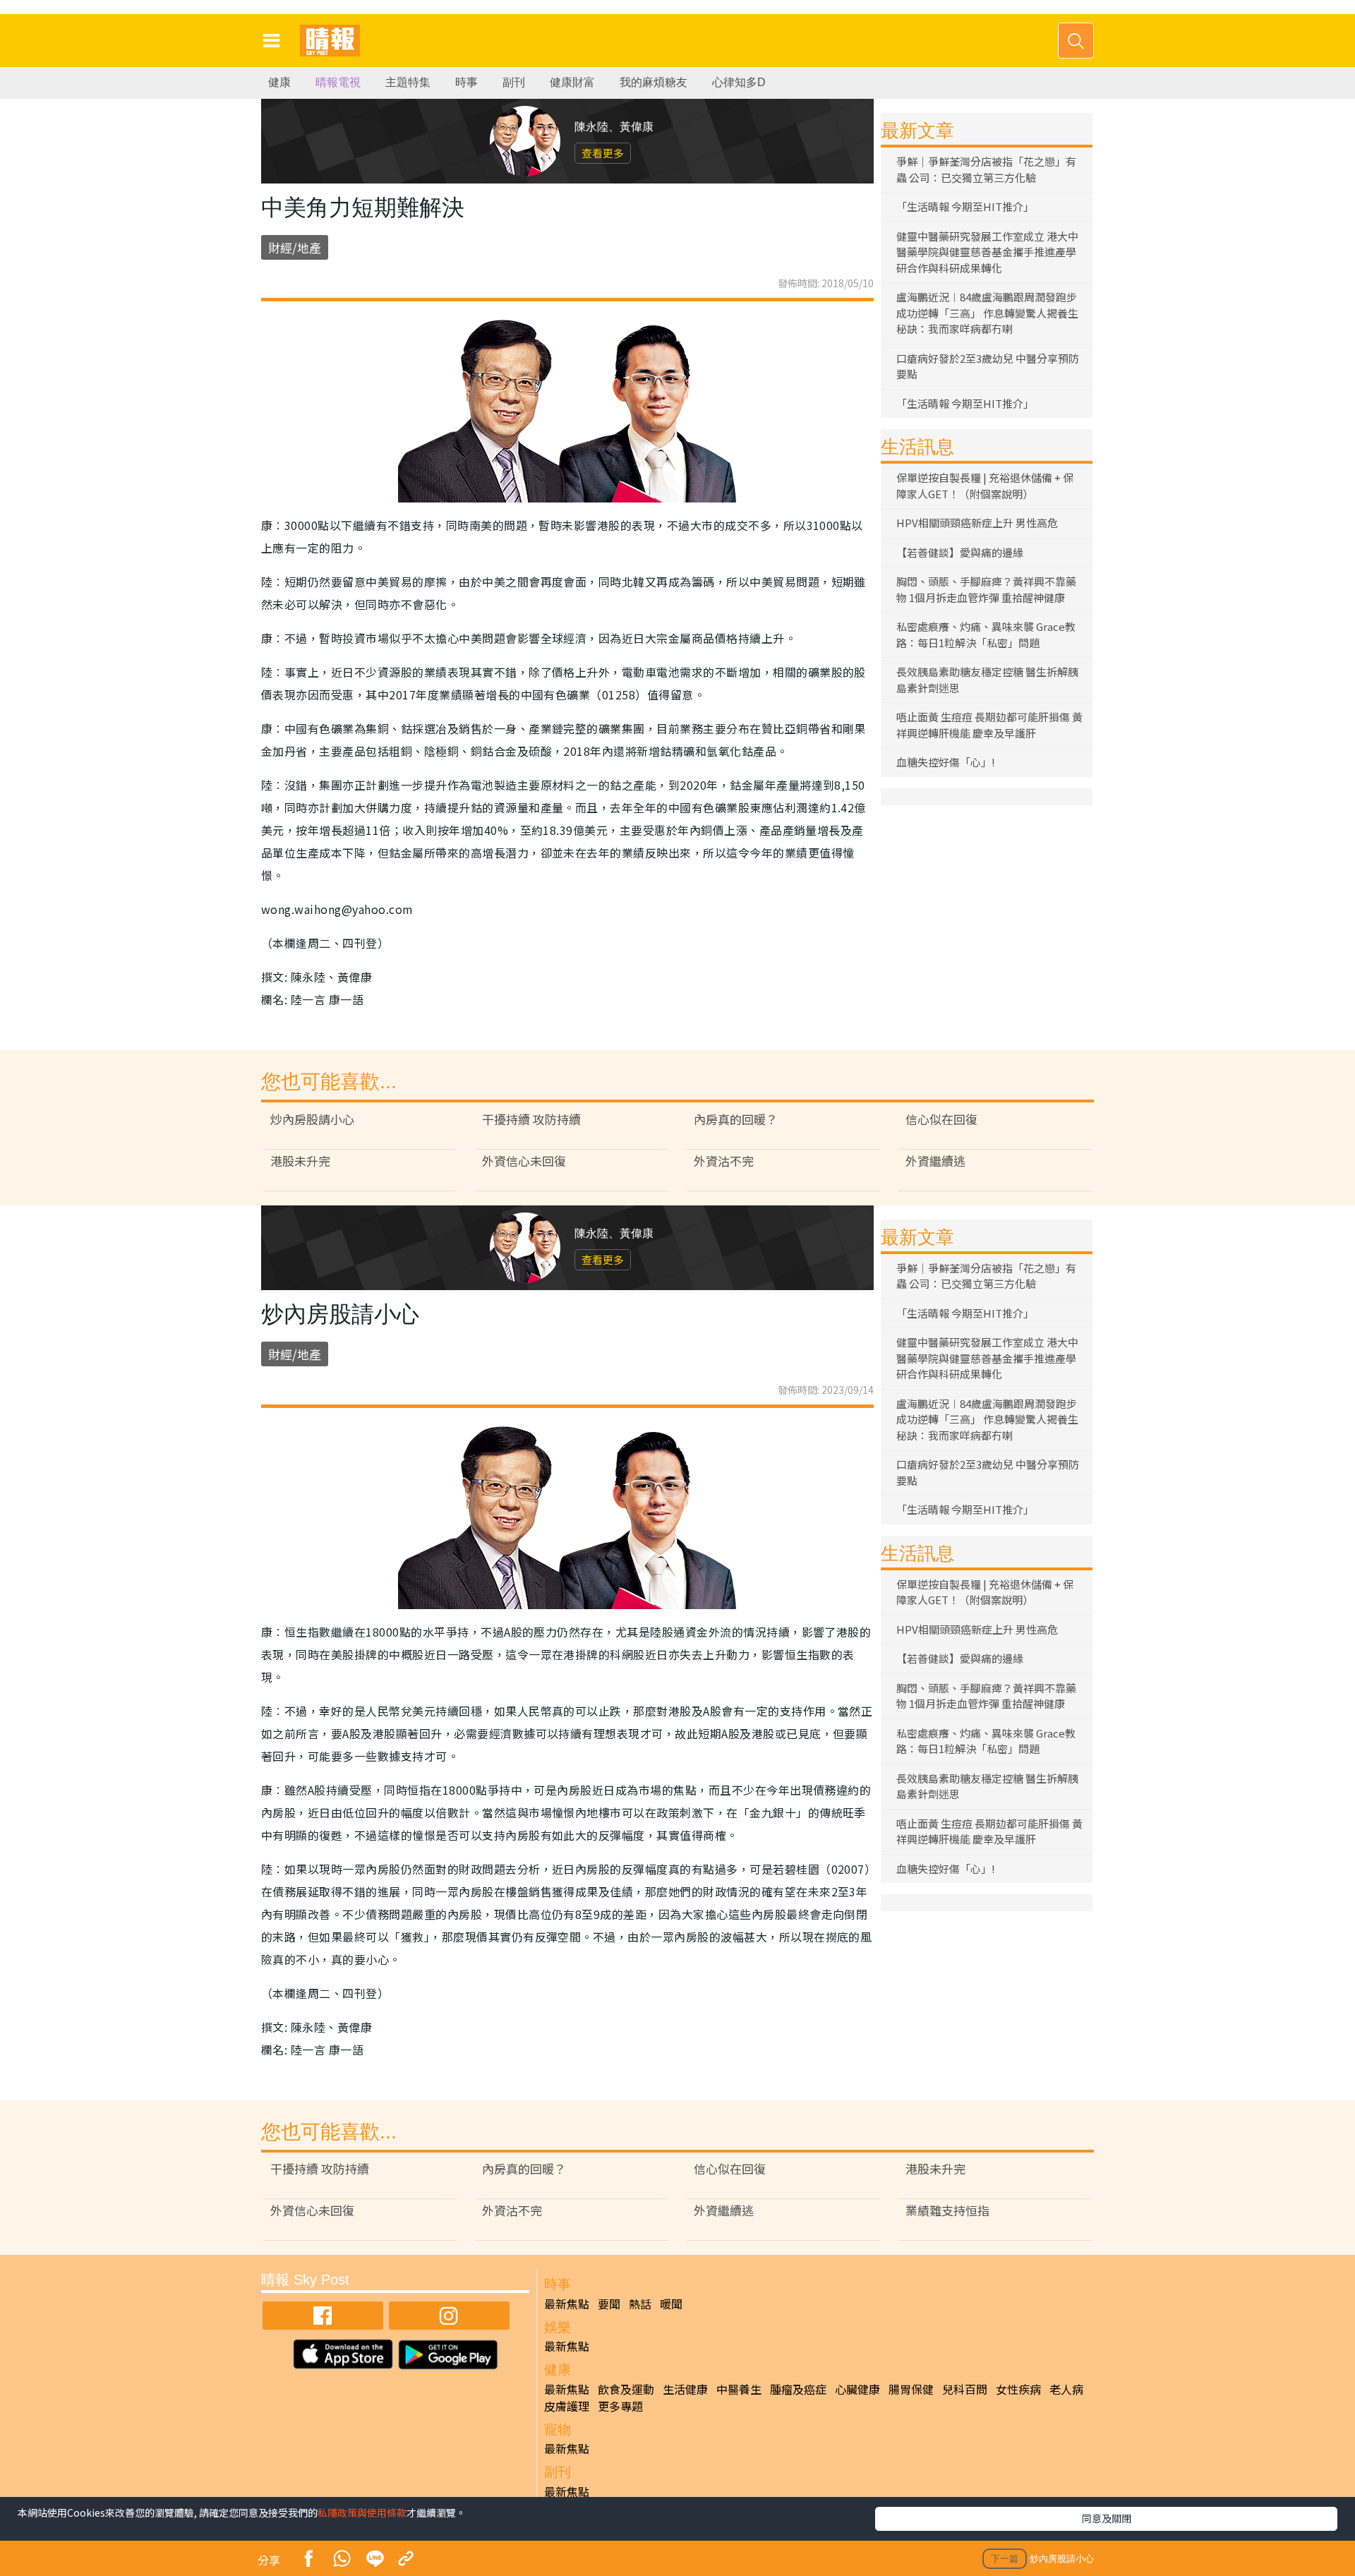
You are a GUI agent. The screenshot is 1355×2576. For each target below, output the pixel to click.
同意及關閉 (1107, 2518)
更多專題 (620, 2406)
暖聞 (671, 2304)
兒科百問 (965, 2389)
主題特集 (408, 82)
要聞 (609, 2304)
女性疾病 (1018, 2389)
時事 (466, 82)
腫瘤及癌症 (798, 2389)
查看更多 (603, 153)
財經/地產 (295, 247)
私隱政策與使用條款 (362, 2512)
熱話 (640, 2304)
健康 (279, 82)
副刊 (514, 82)
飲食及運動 (626, 2389)
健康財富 (572, 82)
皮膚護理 (567, 2406)
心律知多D (739, 82)
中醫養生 (739, 2389)
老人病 (1066, 2389)
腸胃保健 (911, 2389)
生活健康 (685, 2389)
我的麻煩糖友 (654, 82)
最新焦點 (567, 2304)
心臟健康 (857, 2389)
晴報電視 (338, 82)
